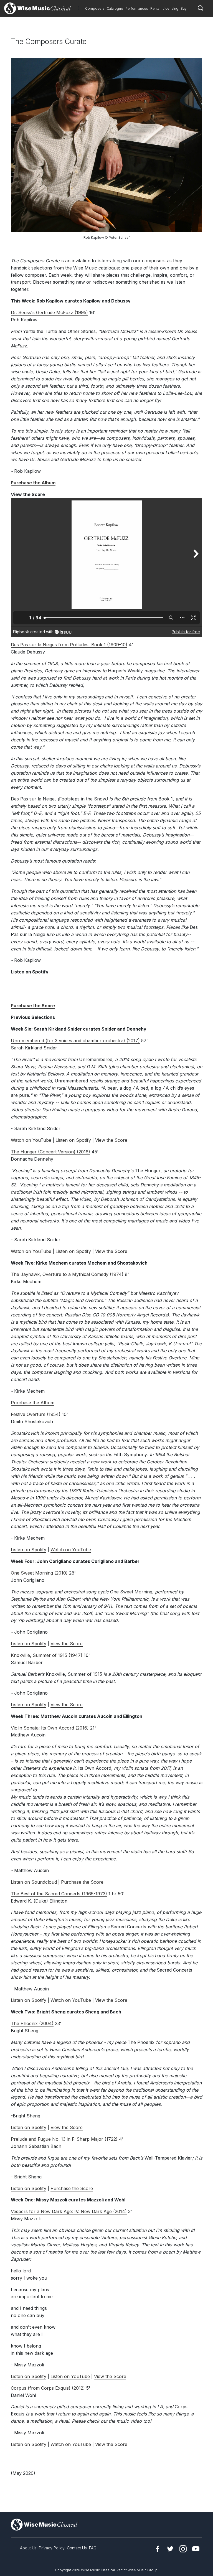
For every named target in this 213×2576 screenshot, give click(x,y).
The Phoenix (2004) (32, 2023)
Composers (95, 8)
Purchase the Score (82, 1882)
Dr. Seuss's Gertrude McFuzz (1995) (49, 312)
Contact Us (77, 2548)
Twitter (170, 2549)
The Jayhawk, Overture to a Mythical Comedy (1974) (67, 1274)
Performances (137, 8)
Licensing (170, 8)
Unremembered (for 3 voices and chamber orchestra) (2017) (75, 1041)
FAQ (93, 2548)
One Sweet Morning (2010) (39, 1573)
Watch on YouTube (31, 1140)
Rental (155, 8)
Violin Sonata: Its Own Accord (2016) (50, 1728)
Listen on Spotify (73, 1140)
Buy (184, 8)
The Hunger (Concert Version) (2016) (50, 1152)
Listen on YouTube (70, 2376)
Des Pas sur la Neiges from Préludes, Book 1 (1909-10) (69, 645)
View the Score (111, 1140)
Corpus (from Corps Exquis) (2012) (48, 2388)
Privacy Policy (52, 2548)
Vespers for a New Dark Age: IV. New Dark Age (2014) (69, 2211)
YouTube (196, 2549)
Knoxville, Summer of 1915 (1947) (47, 1655)
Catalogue (115, 8)
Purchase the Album (33, 1403)
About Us (28, 2548)
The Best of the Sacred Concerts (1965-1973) (59, 1894)
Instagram (183, 2549)
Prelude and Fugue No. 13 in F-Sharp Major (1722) (64, 2139)
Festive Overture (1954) (36, 1414)
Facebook (158, 2549)
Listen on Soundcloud (34, 1882)
